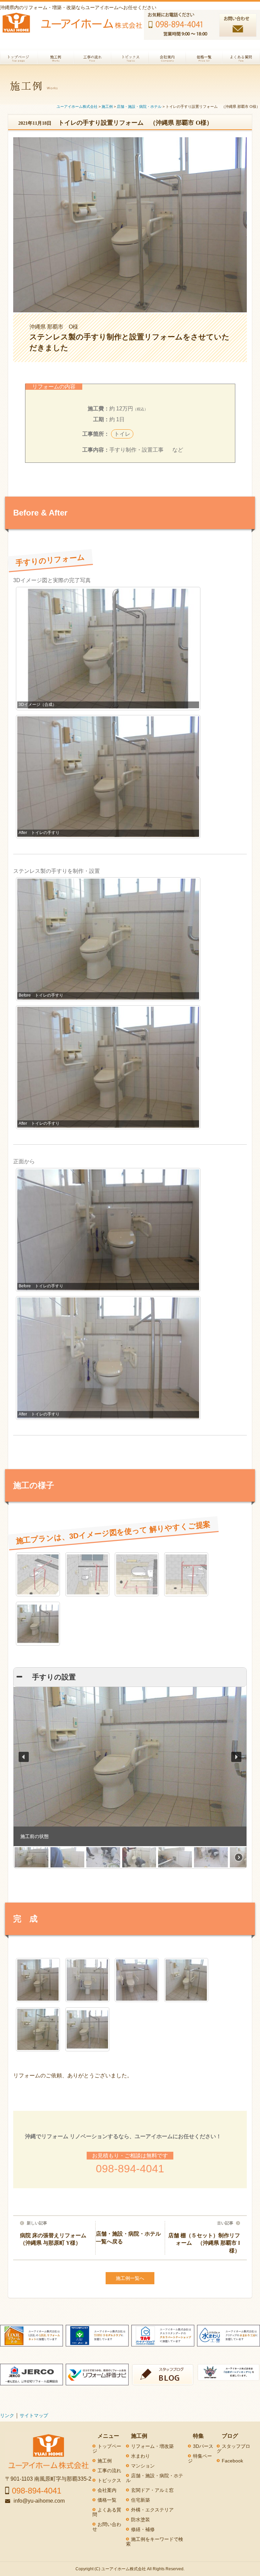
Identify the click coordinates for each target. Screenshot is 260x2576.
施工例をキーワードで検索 (155, 2542)
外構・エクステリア (152, 2510)
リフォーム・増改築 (152, 2446)
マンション (143, 2466)
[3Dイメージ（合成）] (38, 1624)
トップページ (107, 2449)
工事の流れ (109, 2471)
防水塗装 (140, 2520)
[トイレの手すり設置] (137, 1980)
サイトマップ (34, 2415)
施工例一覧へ (130, 2278)
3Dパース (203, 2446)
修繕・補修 (143, 2529)
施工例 (105, 2461)
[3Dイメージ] (38, 1574)
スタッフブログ (233, 2449)
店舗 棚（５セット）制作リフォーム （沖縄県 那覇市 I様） (204, 2243)
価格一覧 (107, 2500)
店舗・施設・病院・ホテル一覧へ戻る (128, 2237)
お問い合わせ (107, 2527)
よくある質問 (107, 2512)
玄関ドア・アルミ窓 (152, 2490)
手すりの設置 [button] (50, 1677)
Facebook (232, 2461)
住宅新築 (140, 2500)
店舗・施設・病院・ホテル (155, 2478)
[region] (130, 1778)
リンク (7, 2415)
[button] (24, 1757)
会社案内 (107, 2490)
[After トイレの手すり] (38, 1980)
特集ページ (200, 2458)
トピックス (109, 2480)
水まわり (140, 2456)
